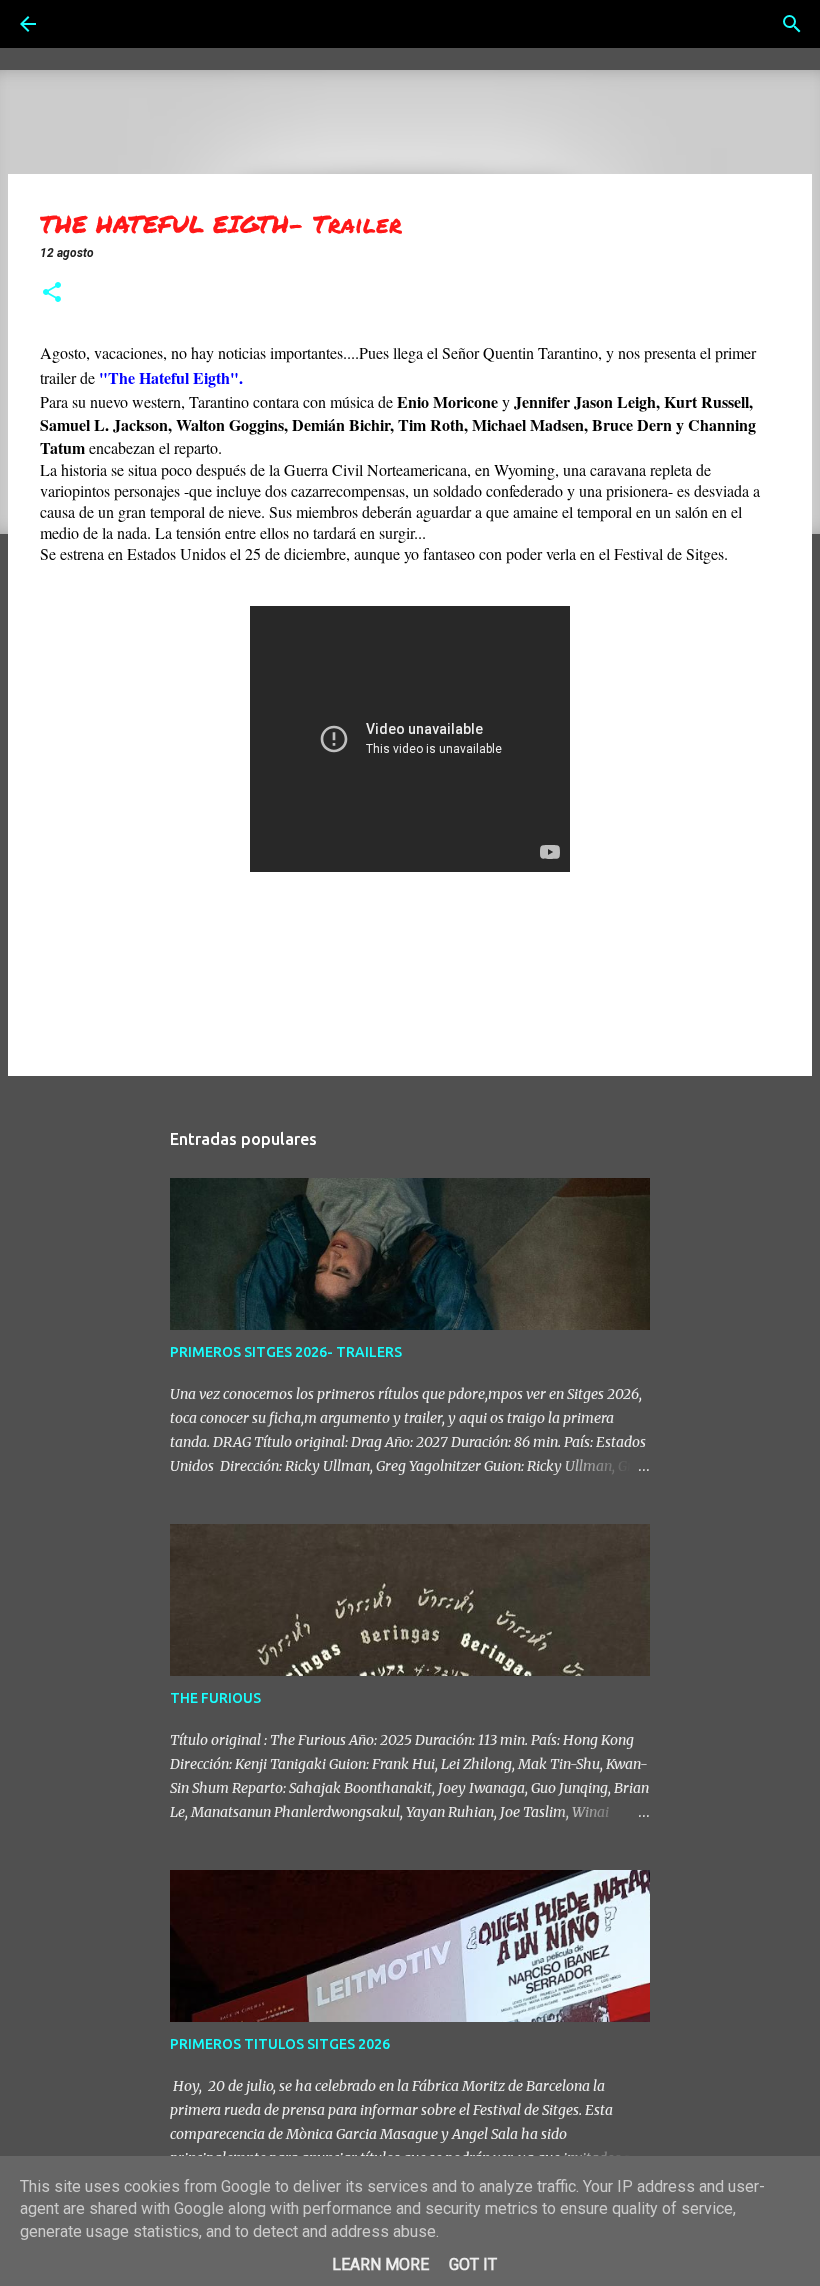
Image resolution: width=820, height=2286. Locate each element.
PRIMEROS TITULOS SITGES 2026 (280, 2044)
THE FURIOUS (215, 1698)
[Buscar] (84, 24)
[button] (52, 294)
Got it (473, 2264)
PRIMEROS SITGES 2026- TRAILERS (286, 1352)
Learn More (380, 2264)
